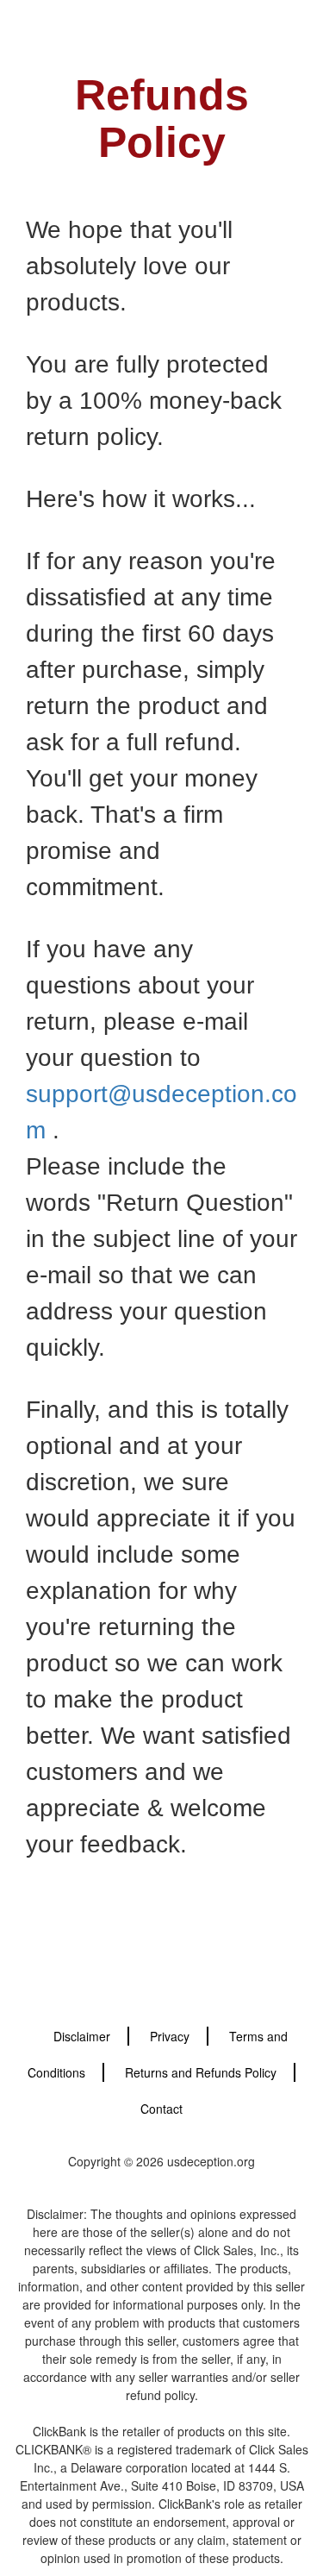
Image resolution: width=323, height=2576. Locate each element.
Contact (161, 2109)
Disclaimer (82, 2036)
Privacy (170, 2036)
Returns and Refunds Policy (201, 2072)
